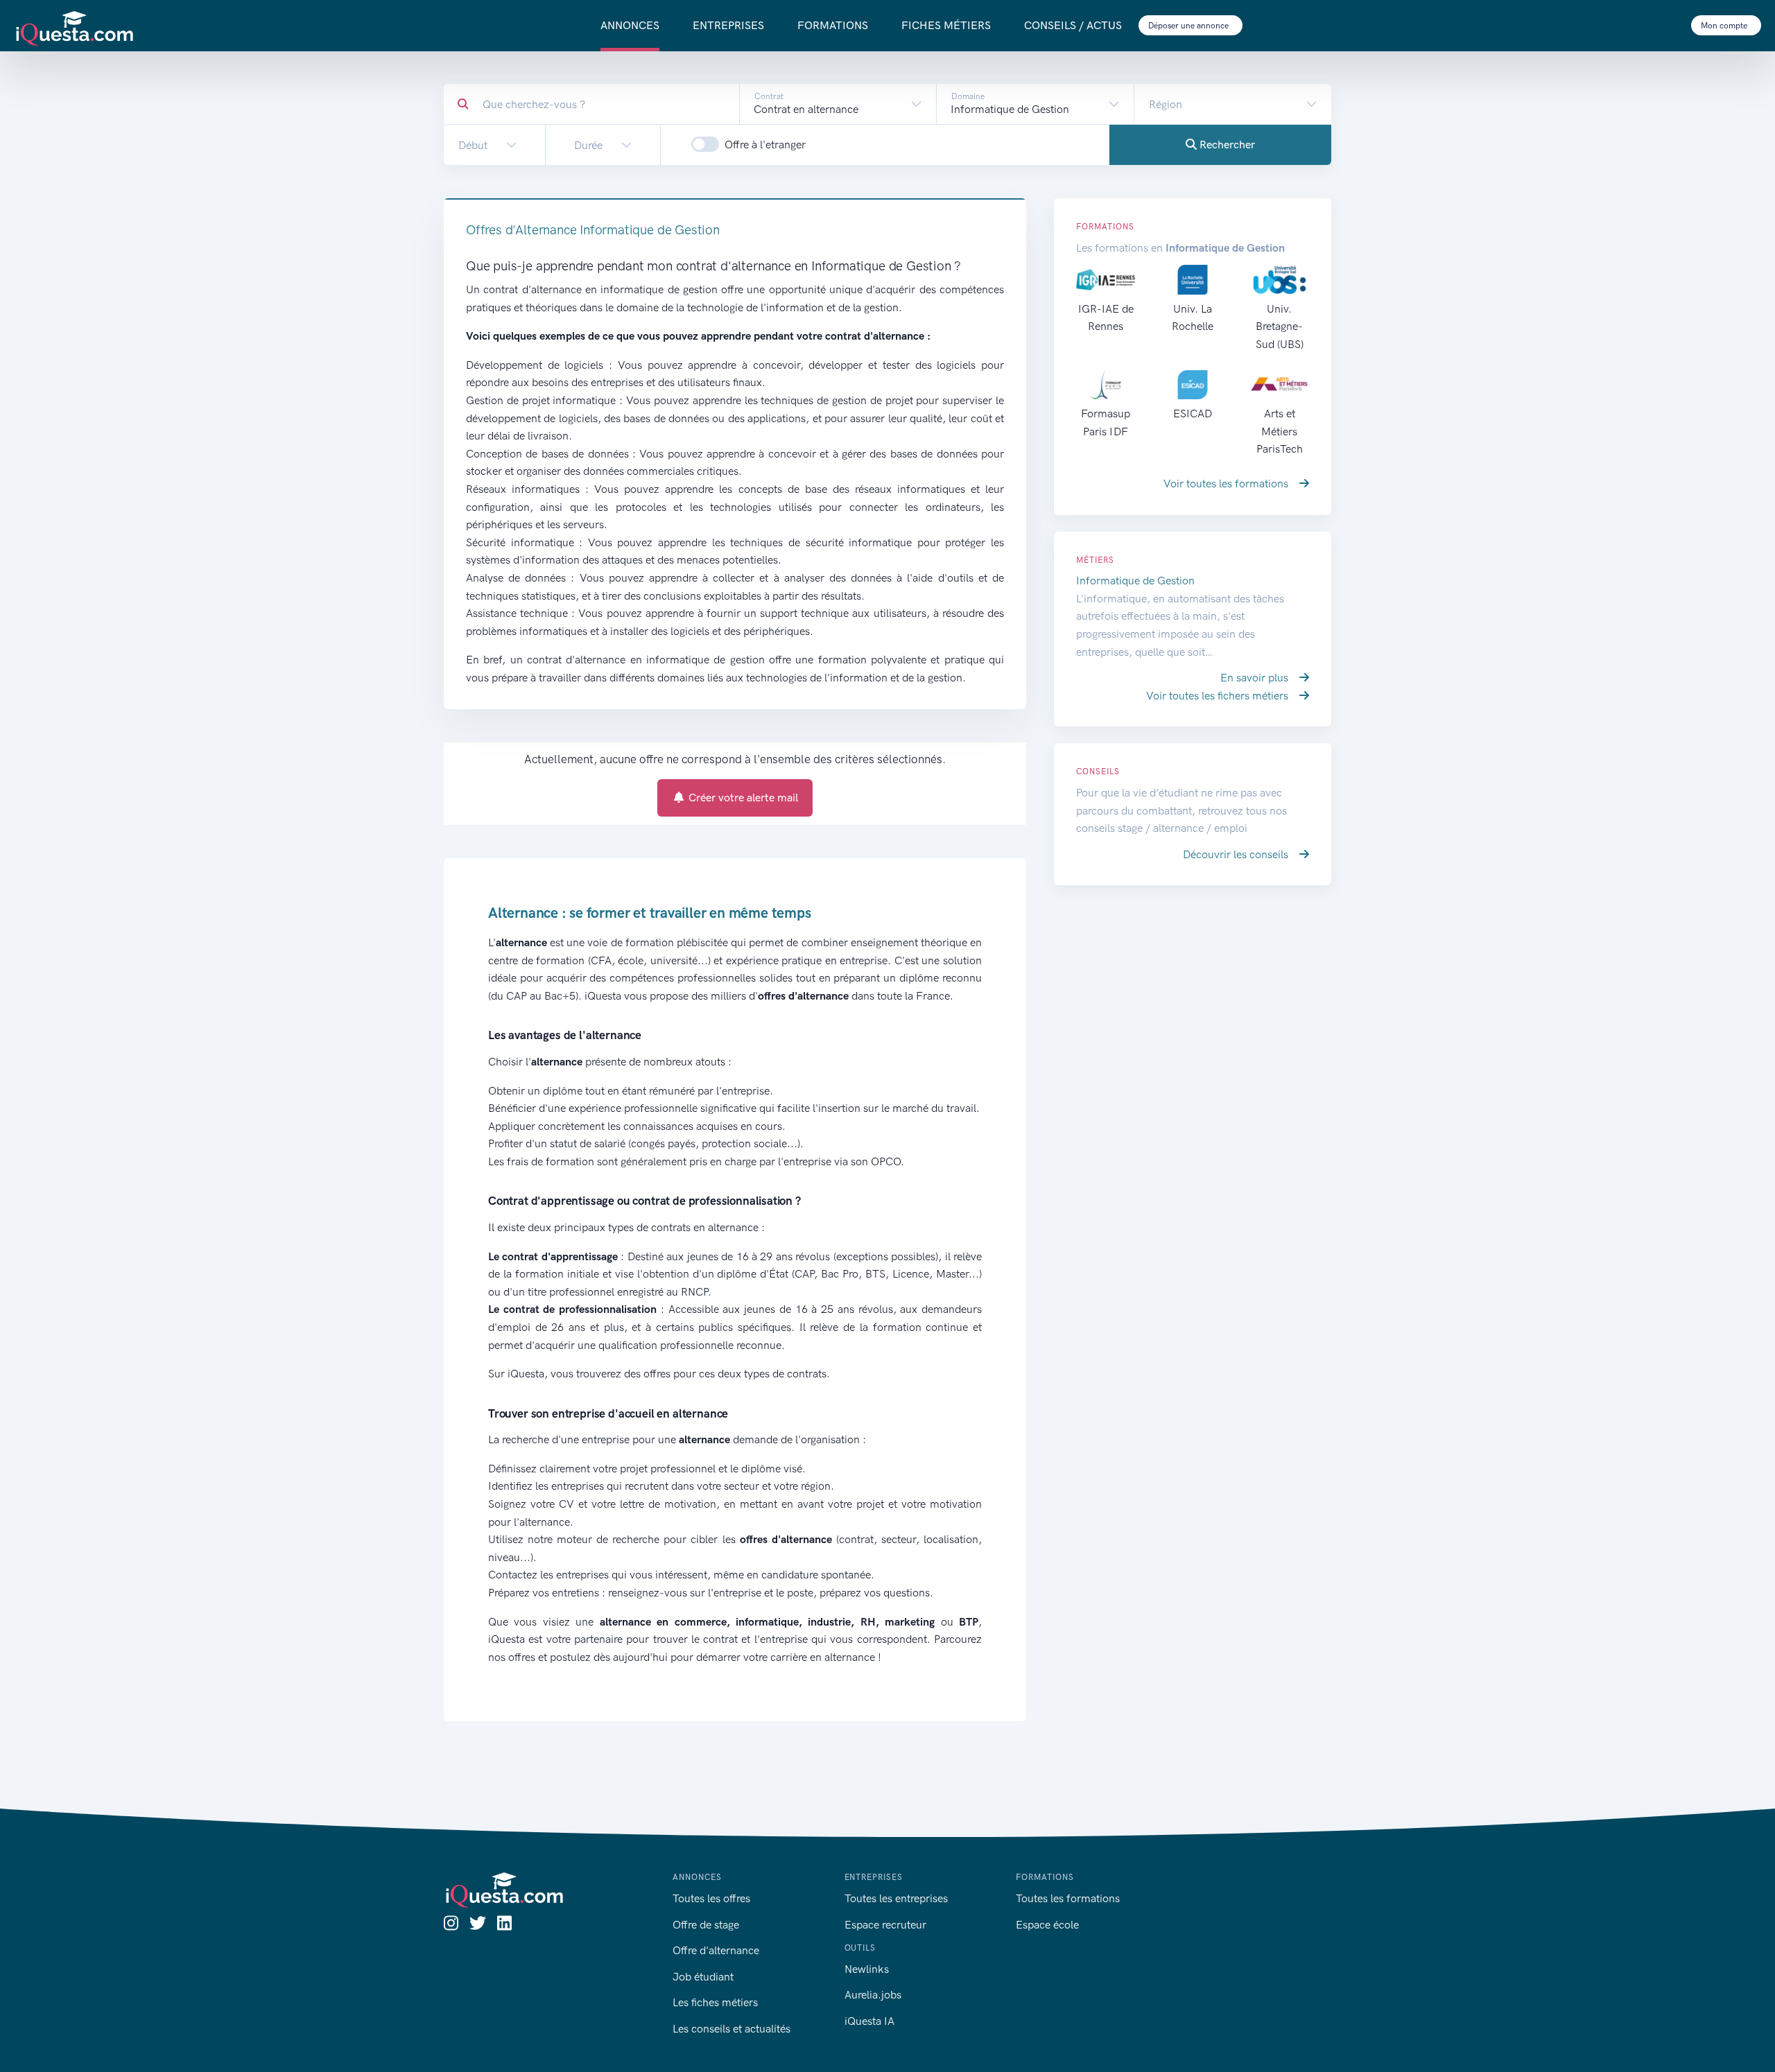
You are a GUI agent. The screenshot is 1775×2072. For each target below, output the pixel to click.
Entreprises (728, 25)
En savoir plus (1256, 678)
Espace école (1047, 1925)
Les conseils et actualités (731, 2029)
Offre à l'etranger (765, 145)
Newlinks (867, 1969)
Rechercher (1226, 145)
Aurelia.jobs (873, 1995)
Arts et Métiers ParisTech (1280, 431)
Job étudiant (703, 1977)
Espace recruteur (885, 1925)
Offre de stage (706, 1925)
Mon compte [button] (1725, 26)
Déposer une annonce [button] (1189, 26)
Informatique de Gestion (1135, 581)
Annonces (630, 25)
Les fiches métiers (715, 2002)
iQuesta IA (869, 2021)
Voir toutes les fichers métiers (1219, 696)
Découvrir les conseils (1237, 854)
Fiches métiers (946, 25)
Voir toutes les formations (1227, 484)
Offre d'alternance (716, 1950)
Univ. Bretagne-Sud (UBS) (1280, 327)
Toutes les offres (711, 1898)
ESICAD (1193, 413)
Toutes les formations (1068, 1898)
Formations (833, 25)
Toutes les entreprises (896, 1898)
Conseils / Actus (1073, 25)
